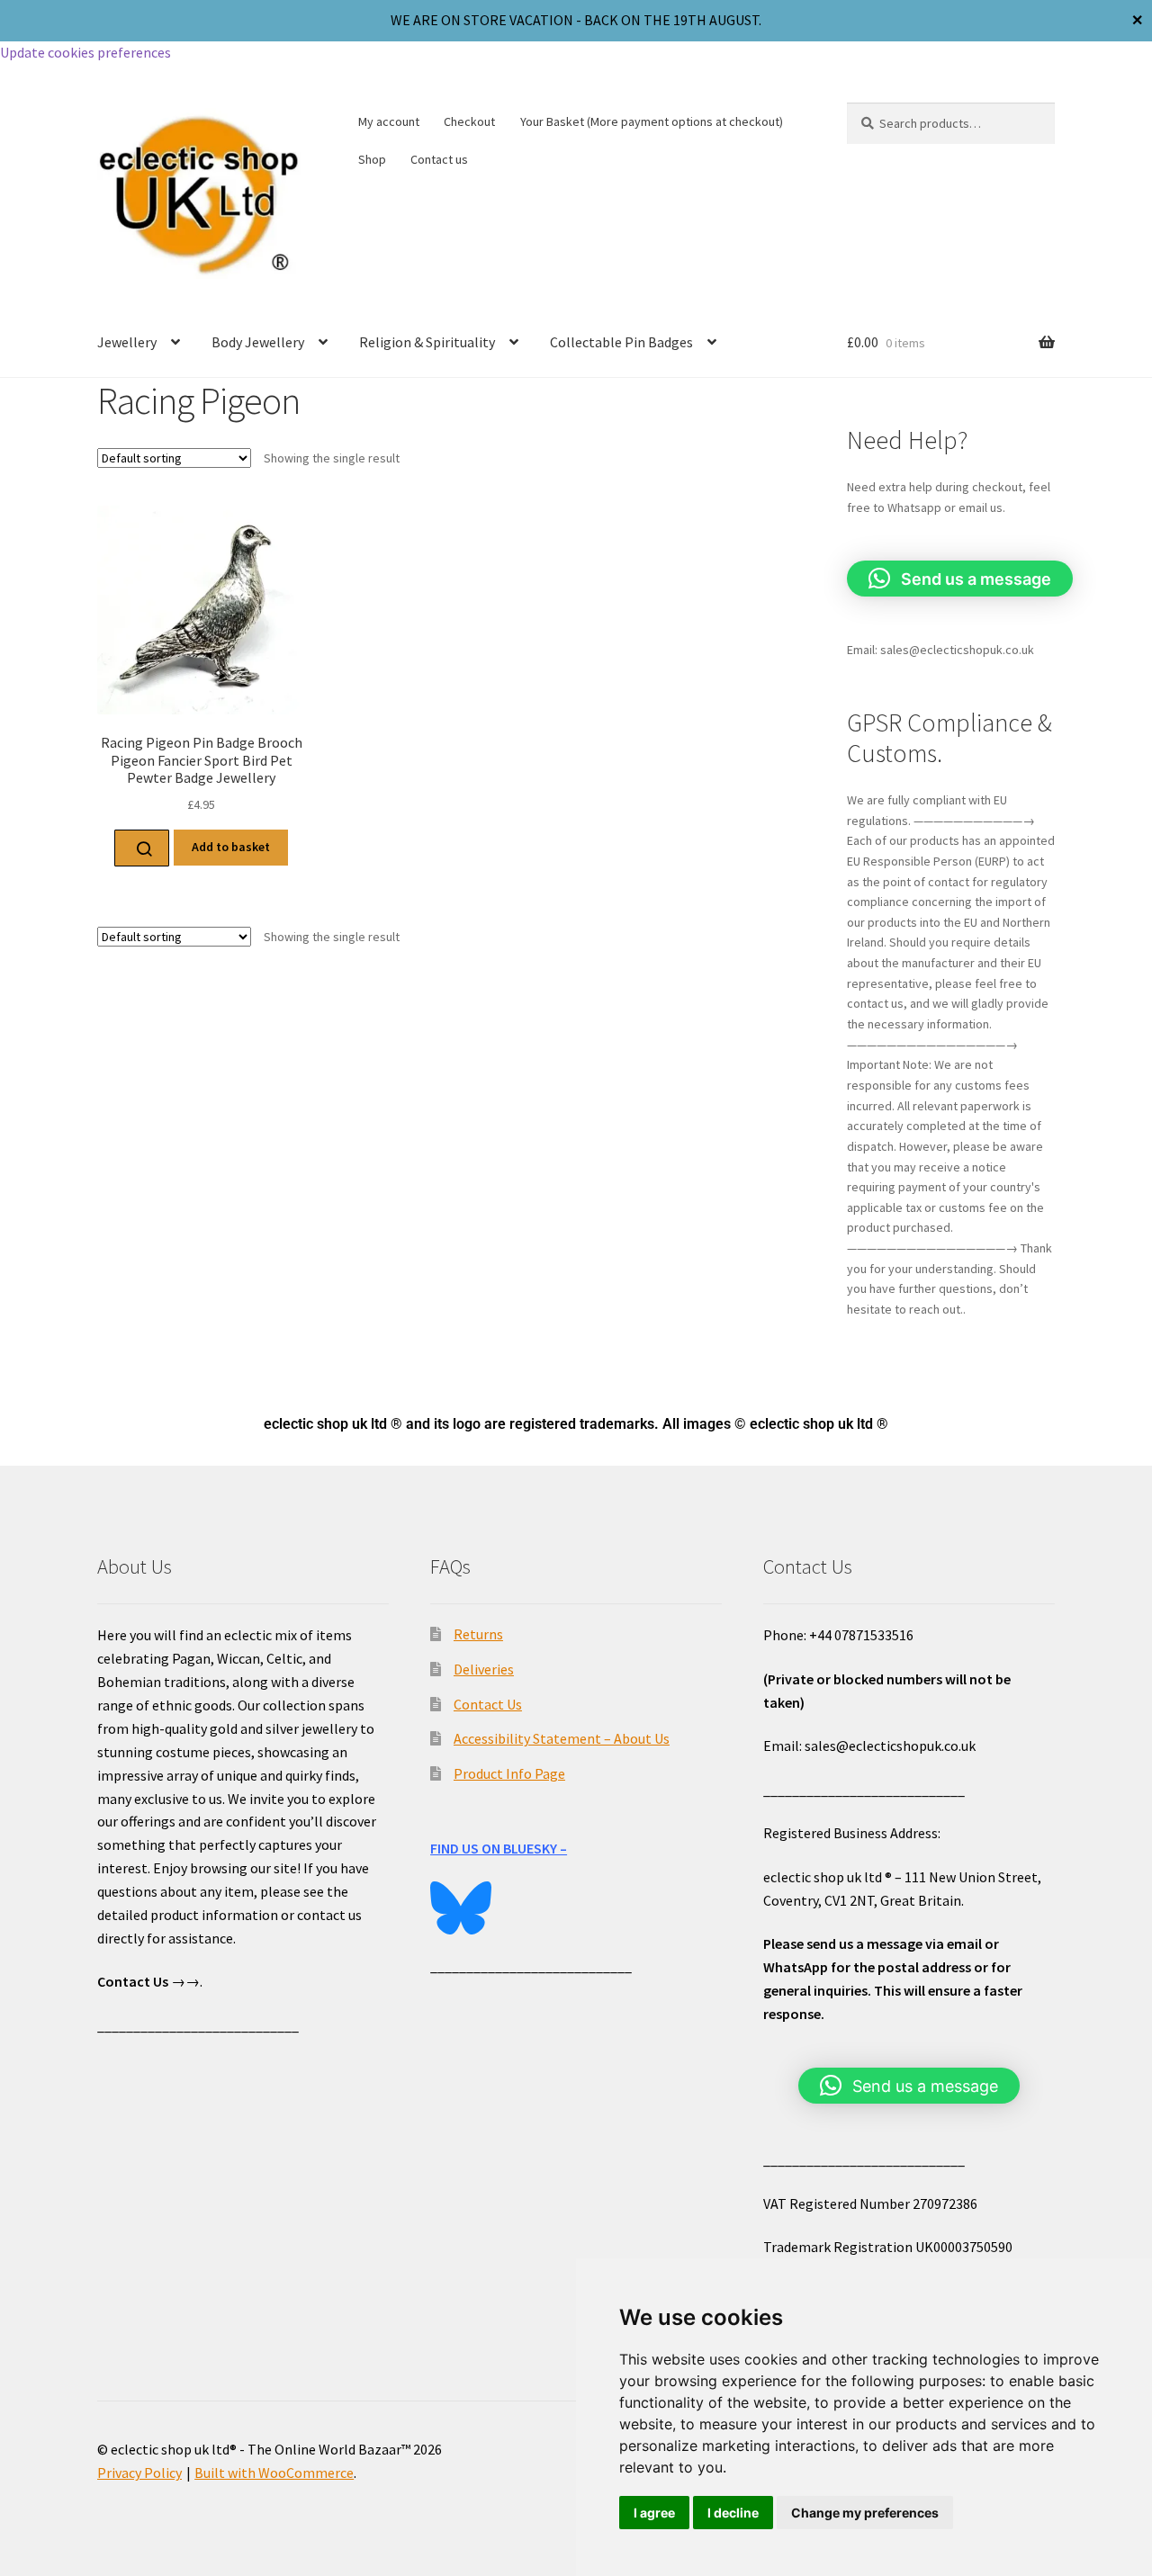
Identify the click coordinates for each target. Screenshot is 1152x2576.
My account (389, 121)
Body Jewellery (258, 342)
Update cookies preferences (85, 52)
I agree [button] (654, 2513)
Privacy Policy (139, 2473)
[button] (960, 579)
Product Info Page (509, 1773)
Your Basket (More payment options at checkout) (652, 121)
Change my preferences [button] (865, 2513)
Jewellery (127, 342)
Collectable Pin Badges (621, 342)
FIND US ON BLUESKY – (499, 1848)
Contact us (439, 159)
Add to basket (231, 847)
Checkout (469, 121)
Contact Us (488, 1704)
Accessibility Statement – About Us (562, 1738)
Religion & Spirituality (427, 342)
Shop (372, 159)
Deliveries (484, 1669)
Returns (478, 1634)
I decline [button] (733, 2513)
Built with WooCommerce (274, 2473)
